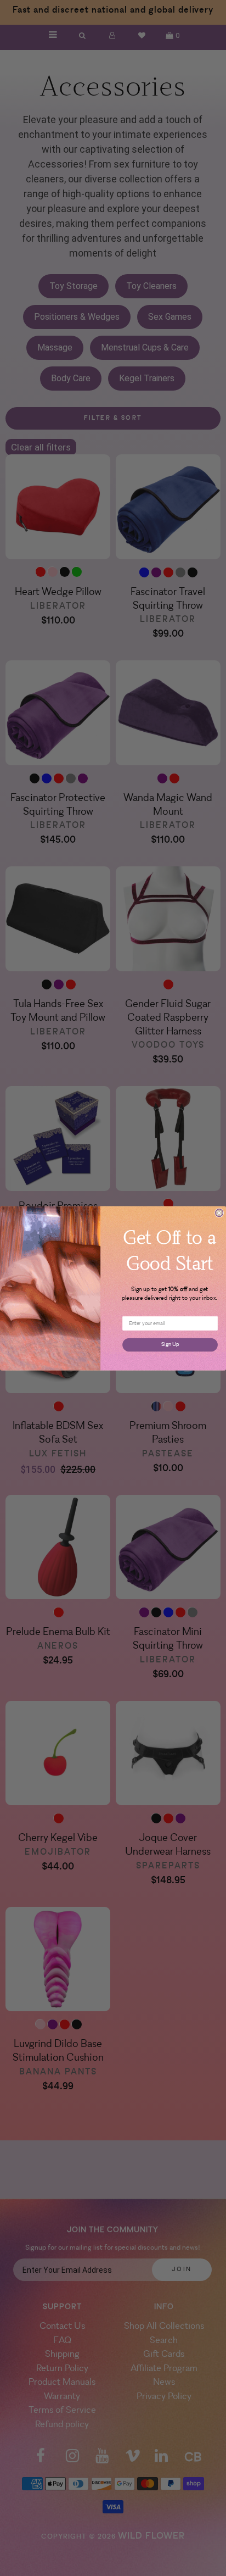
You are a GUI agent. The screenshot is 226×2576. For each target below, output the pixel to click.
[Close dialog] (219, 1212)
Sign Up (170, 1344)
